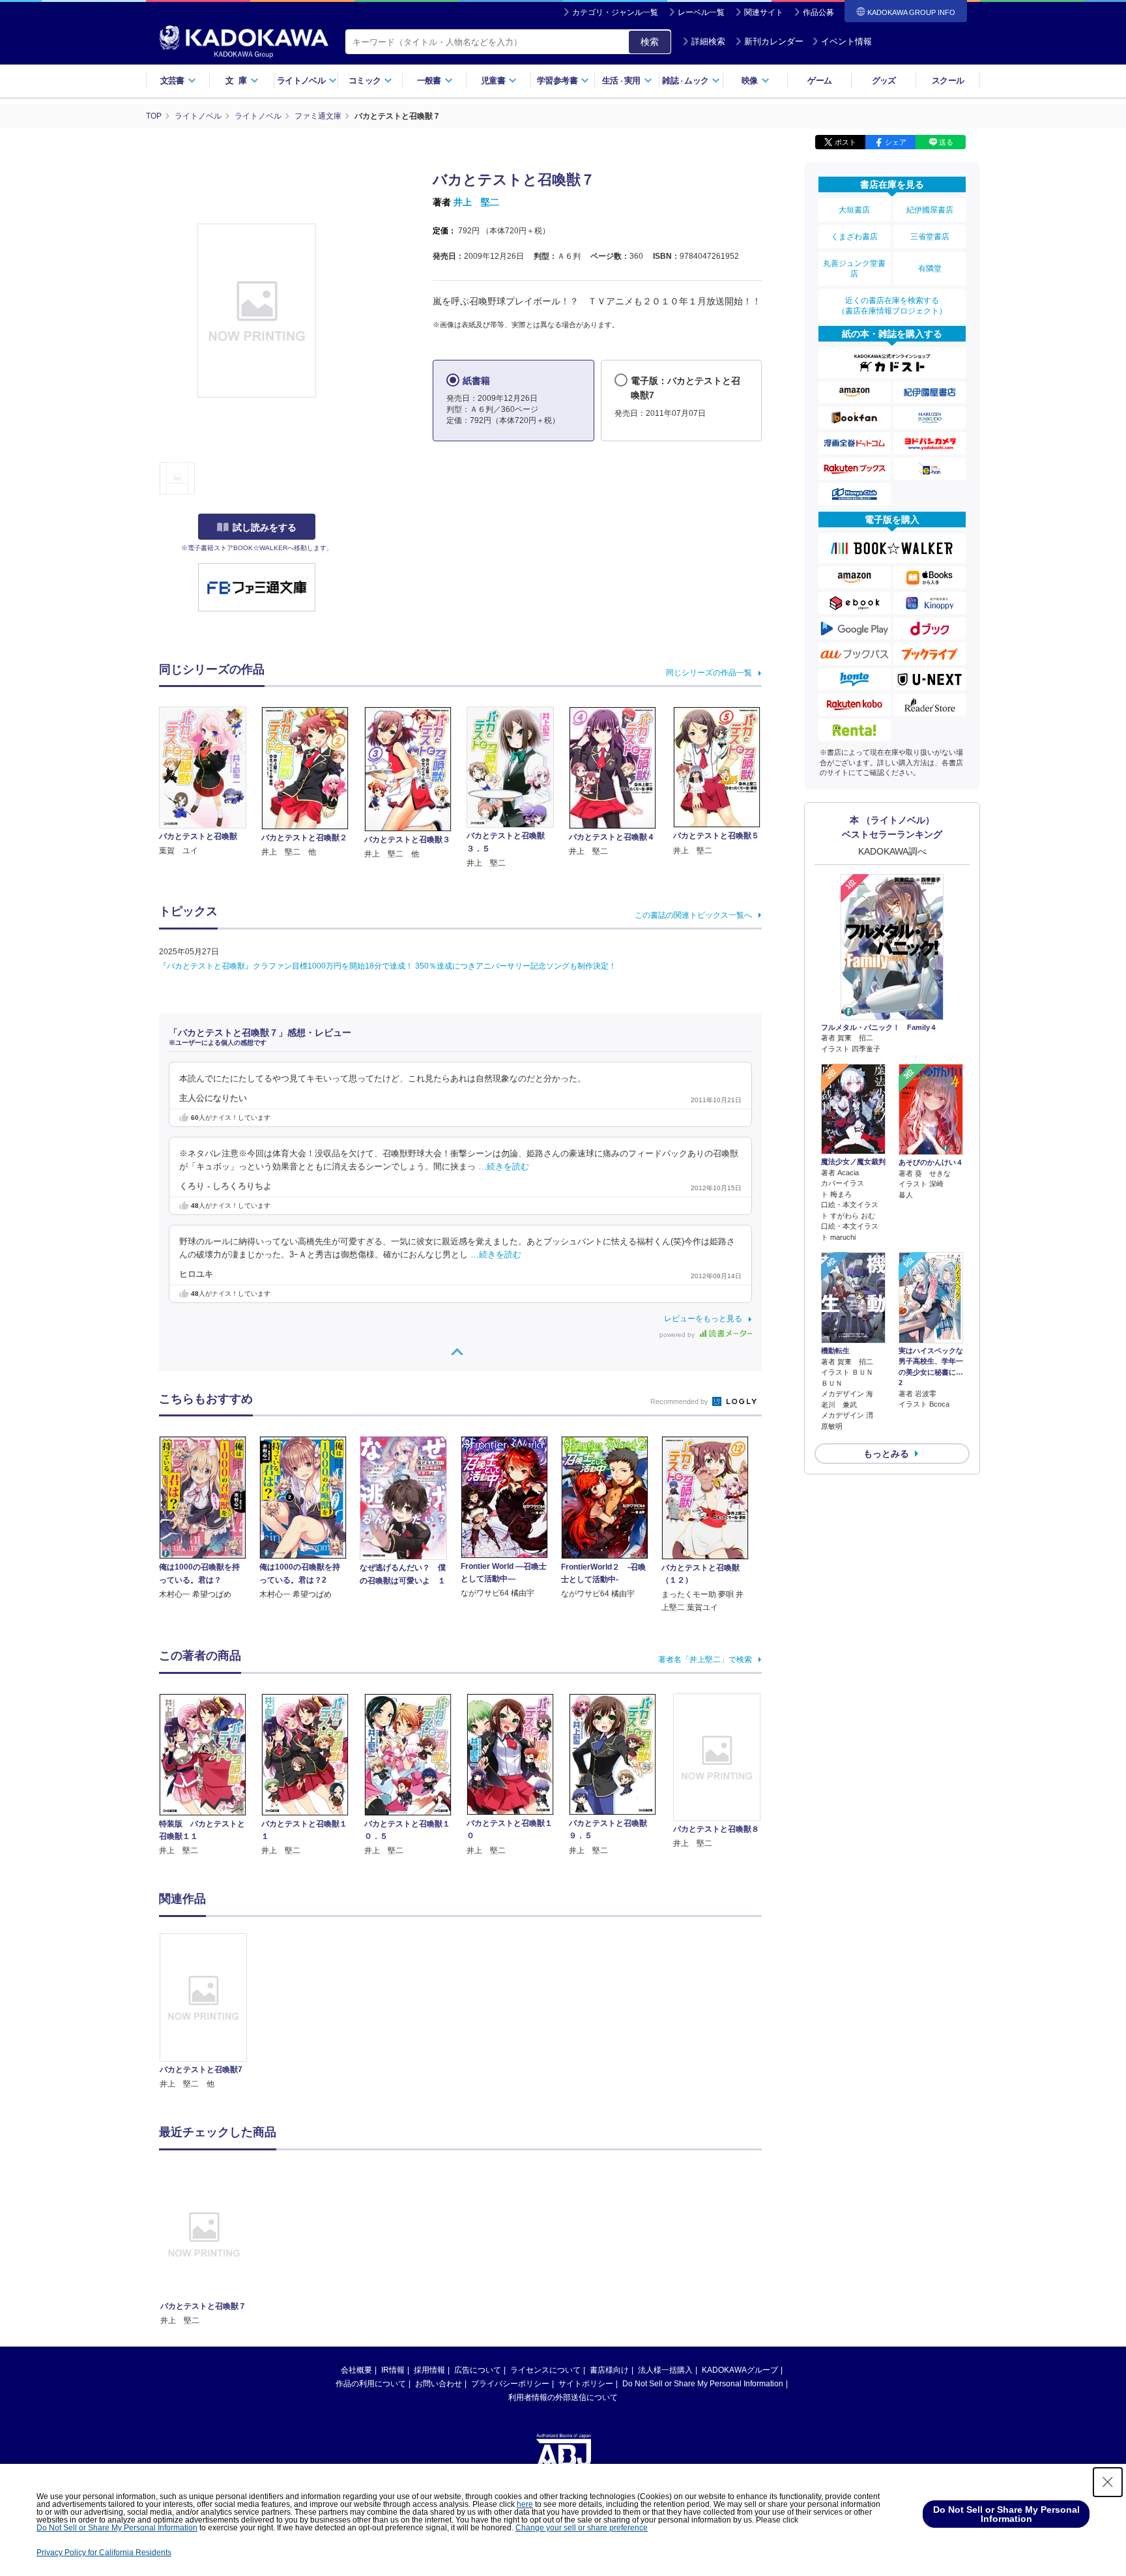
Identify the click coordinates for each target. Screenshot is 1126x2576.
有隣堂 (930, 269)
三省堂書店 (930, 237)
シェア (896, 142)
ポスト (845, 142)
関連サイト (764, 12)
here (525, 2504)
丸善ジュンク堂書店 (854, 269)
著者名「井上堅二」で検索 (705, 1660)
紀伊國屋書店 (930, 210)
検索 (650, 42)
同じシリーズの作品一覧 (709, 673)
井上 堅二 (476, 202)
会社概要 (356, 2370)
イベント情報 (846, 41)
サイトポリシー (586, 2384)
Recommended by (680, 1401)
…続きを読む (504, 1167)
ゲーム (819, 80)
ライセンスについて (545, 2370)
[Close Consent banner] (1108, 2482)
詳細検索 (708, 41)
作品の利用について (371, 2384)
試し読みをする (265, 527)
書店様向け (609, 2370)
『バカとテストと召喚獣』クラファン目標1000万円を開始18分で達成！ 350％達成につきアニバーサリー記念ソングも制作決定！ (388, 966)
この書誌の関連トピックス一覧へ (693, 915)
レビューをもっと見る (703, 1319)
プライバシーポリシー (510, 2384)
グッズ (884, 80)
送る (946, 142)
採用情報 (429, 2370)
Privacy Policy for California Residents (104, 2553)
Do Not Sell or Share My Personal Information (703, 2384)
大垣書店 (854, 210)
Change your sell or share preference (582, 2528)
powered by (678, 1335)
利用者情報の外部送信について (563, 2397)
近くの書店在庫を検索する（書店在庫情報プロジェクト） (892, 306)
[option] (210, 2012)
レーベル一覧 (701, 12)
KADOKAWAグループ (740, 2370)
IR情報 (393, 2370)
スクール (948, 80)
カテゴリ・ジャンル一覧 (615, 12)
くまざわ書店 (854, 237)
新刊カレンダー (774, 41)
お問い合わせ (439, 2384)
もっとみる (886, 1454)
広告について (478, 2370)
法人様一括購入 (665, 2370)
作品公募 (818, 12)
